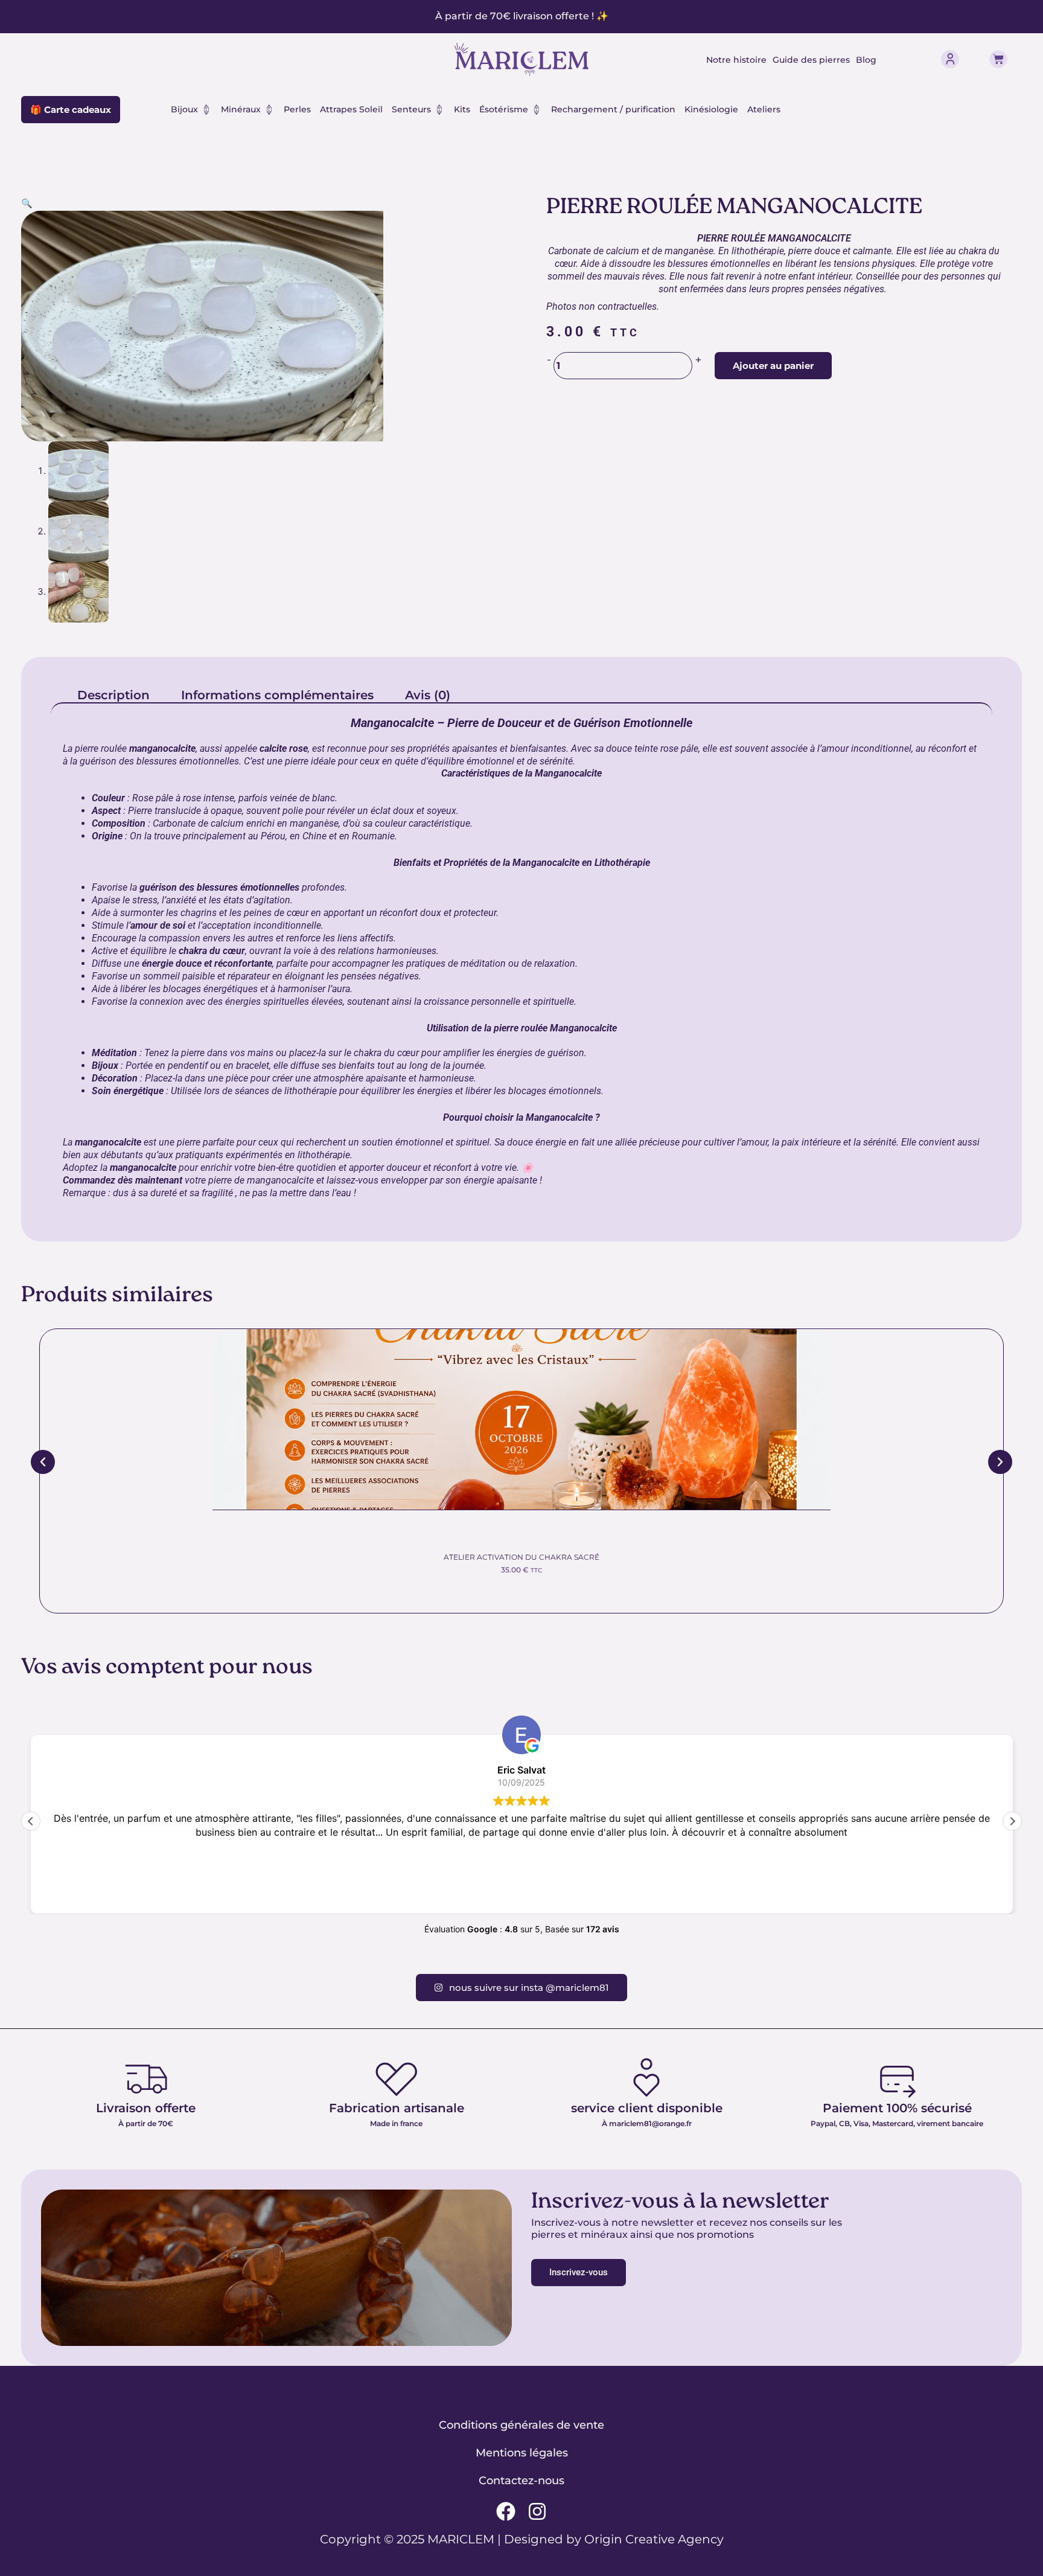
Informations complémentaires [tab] (277, 695)
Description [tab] (113, 695)
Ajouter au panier (773, 366)
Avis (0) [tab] (428, 695)
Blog (866, 60)
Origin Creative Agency (654, 2539)
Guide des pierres (811, 60)
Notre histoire (736, 60)
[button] (27, 203)
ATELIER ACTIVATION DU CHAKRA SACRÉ (521, 1557)
